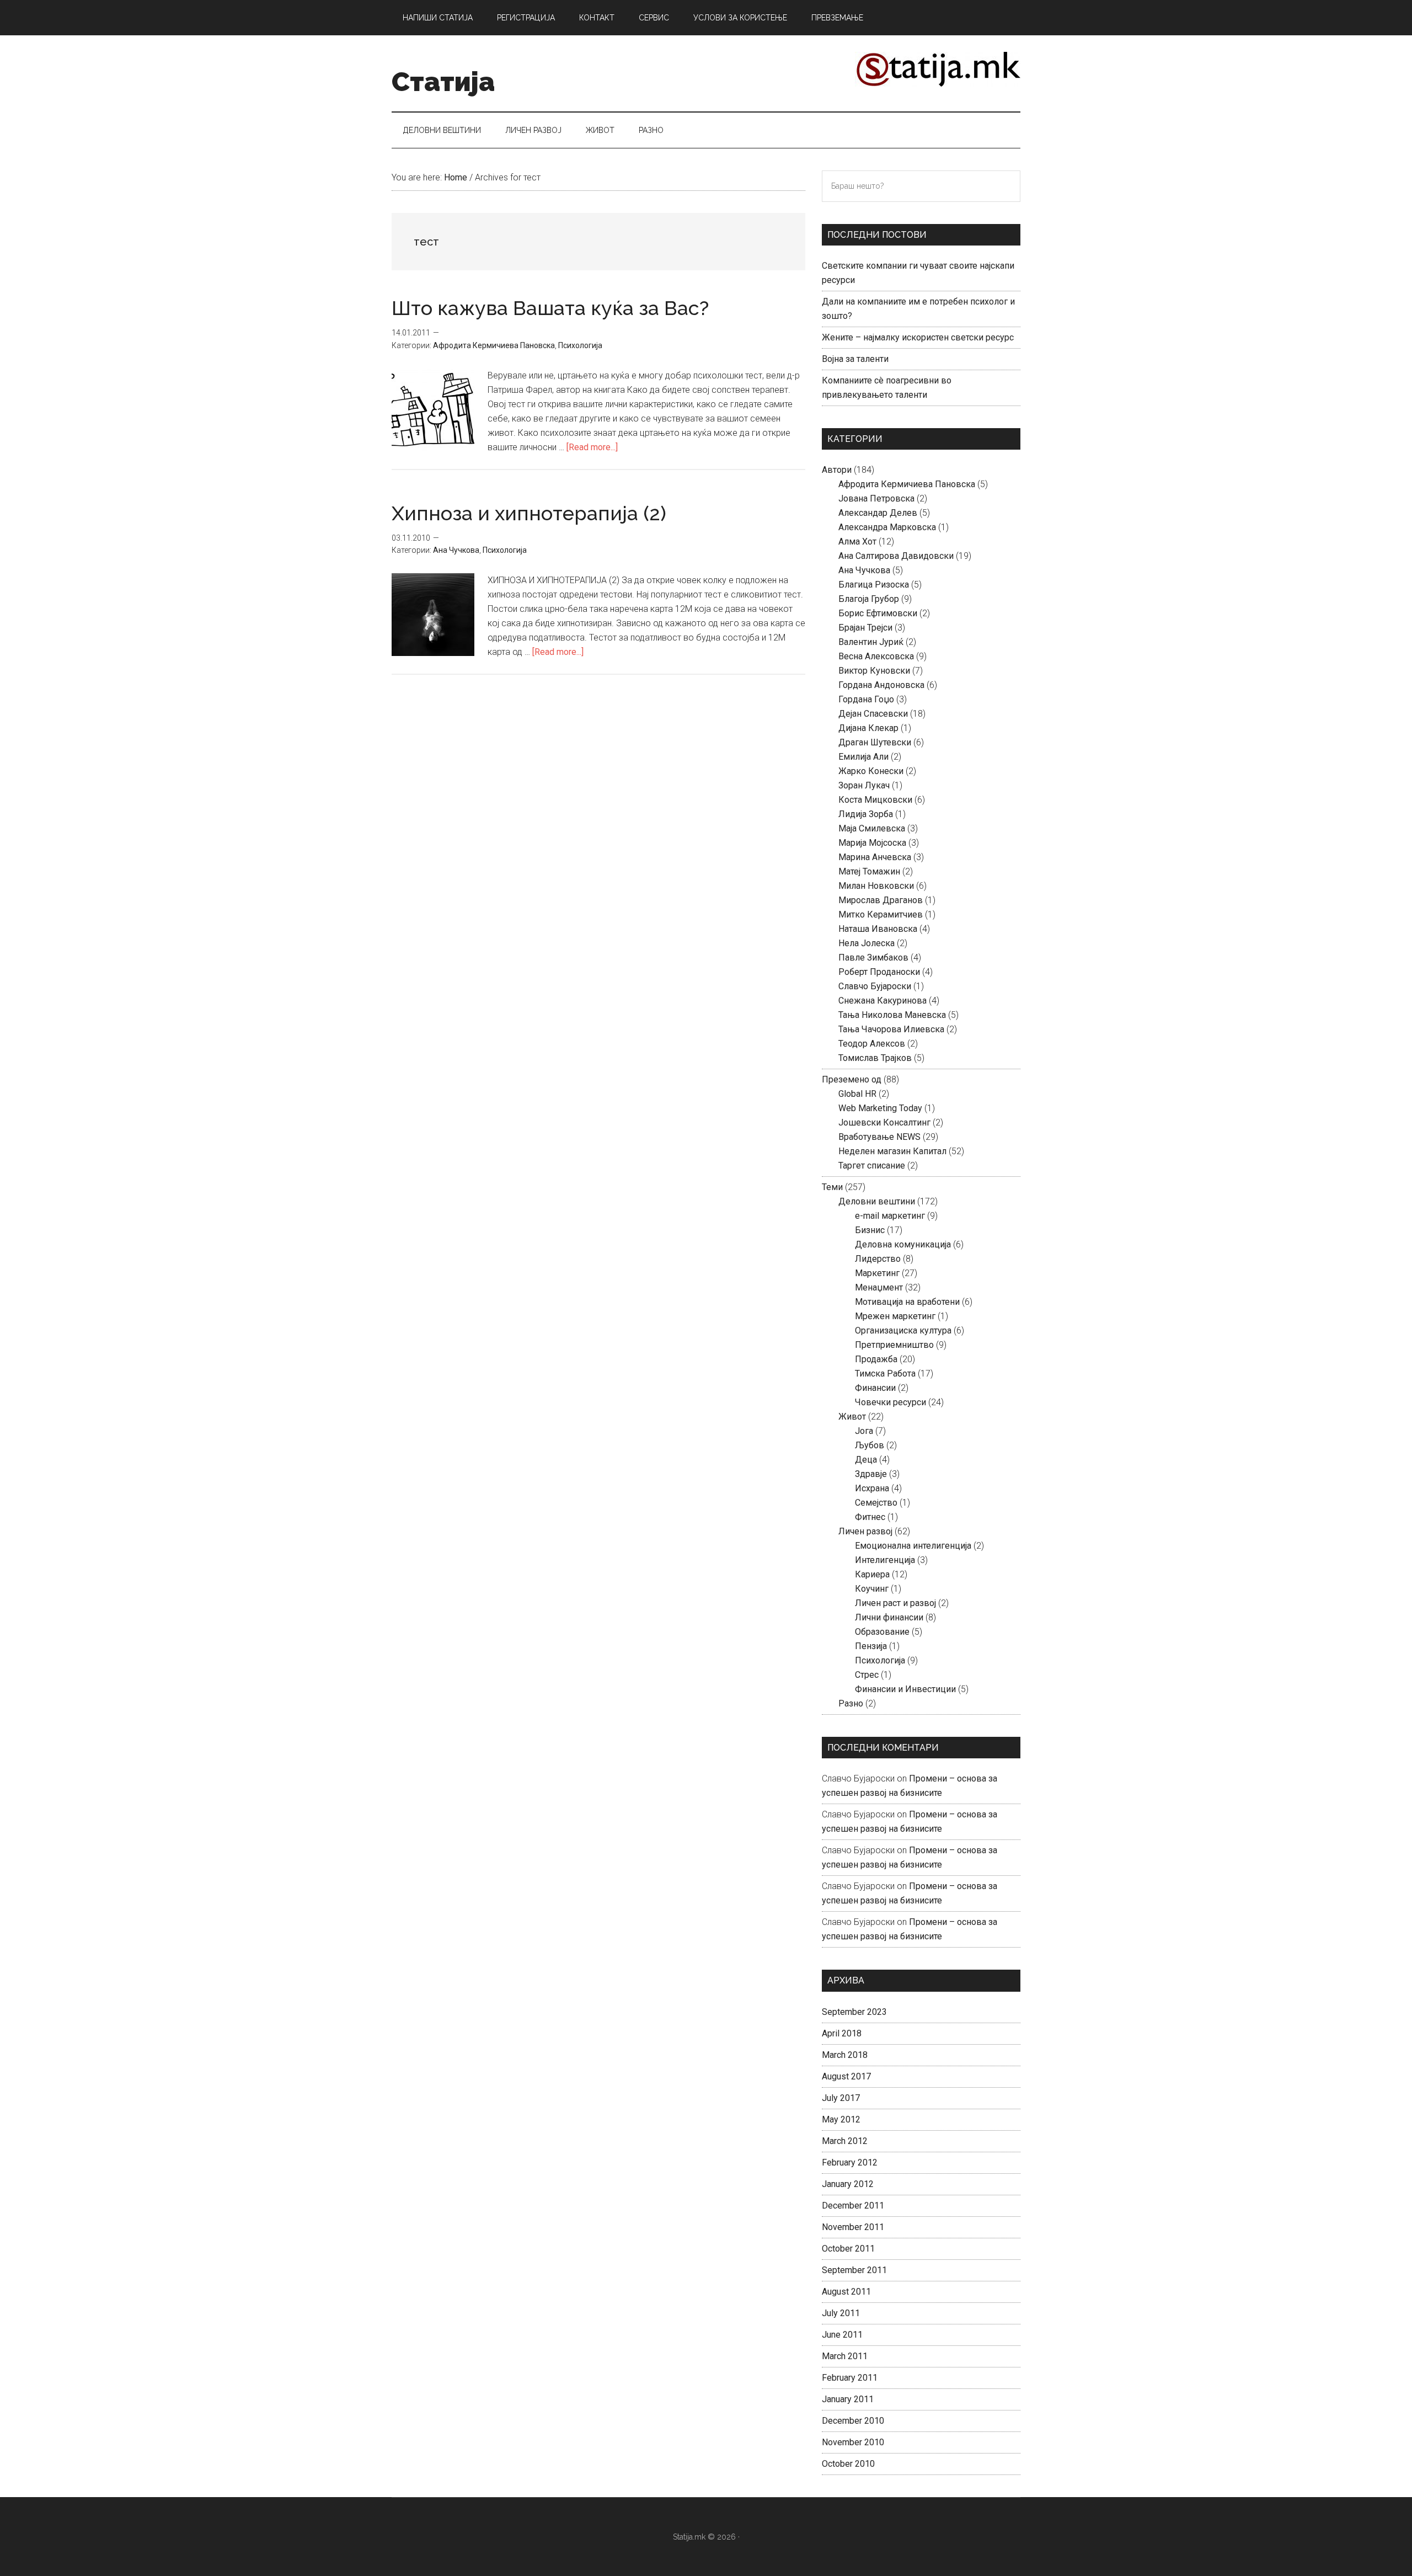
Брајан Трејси (865, 628)
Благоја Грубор (869, 599)
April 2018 (842, 2033)
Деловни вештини (877, 1201)
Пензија (871, 1646)
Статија (443, 82)
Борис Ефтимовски (878, 613)
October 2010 (848, 2464)
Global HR (857, 1094)
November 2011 (853, 2227)
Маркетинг (877, 1273)
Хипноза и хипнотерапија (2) (529, 513)
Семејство (876, 1503)
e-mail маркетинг (890, 1216)
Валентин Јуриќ (871, 642)
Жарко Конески (871, 771)
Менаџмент (879, 1287)
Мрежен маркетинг (895, 1316)
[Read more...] (592, 447)
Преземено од (852, 1079)
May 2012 (841, 2119)
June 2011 (842, 2335)
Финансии (875, 1388)
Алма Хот (857, 542)
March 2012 (845, 2141)
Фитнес (870, 1517)
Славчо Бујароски (875, 986)
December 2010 (853, 2421)
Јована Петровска (876, 498)
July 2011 (841, 2313)
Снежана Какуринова (882, 1001)
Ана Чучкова (456, 550)
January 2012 (848, 2184)
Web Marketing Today (880, 1108)
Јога (864, 1431)
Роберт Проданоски (879, 972)
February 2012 (850, 2162)
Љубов (870, 1445)
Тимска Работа (885, 1374)
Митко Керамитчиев (881, 914)
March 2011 (845, 2356)
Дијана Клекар (868, 728)
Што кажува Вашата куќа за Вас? (550, 308)
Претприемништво (894, 1345)
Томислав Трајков (875, 1058)
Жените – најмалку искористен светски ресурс (918, 337)
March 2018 (845, 2055)
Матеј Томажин (869, 871)
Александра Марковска (887, 527)
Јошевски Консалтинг (884, 1122)
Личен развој (865, 1531)
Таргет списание (872, 1166)
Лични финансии (889, 1617)
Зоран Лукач (864, 785)
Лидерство (878, 1259)
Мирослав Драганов (881, 900)
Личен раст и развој (895, 1603)
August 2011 (846, 2292)
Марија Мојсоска (872, 843)
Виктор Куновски (874, 671)
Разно (851, 1703)
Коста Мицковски (875, 800)
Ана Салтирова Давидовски (896, 556)
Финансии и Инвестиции (905, 1689)
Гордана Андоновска (881, 685)
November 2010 (853, 2442)
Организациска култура (903, 1330)
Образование (882, 1632)
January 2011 (848, 2399)
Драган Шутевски (875, 742)
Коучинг (872, 1589)
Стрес (867, 1675)
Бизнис (870, 1230)
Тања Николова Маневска (892, 1015)
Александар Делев (878, 513)
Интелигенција (885, 1560)
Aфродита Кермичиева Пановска (494, 345)
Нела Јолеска (867, 943)
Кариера (872, 1574)
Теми (832, 1187)
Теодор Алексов (872, 1044)
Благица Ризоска (874, 585)
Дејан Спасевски (873, 714)
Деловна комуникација (903, 1244)
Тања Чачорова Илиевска (891, 1029)
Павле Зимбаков (873, 958)
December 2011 (853, 2206)
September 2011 (854, 2270)
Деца (866, 1460)
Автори (837, 470)
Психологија (580, 345)
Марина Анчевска (875, 857)
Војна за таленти (855, 359)
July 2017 (841, 2098)
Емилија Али (863, 757)
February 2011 (850, 2378)
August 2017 (846, 2076)
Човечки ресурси (890, 1402)
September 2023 (854, 2012)
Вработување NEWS (879, 1137)
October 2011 (848, 2249)
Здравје (871, 1474)
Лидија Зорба (866, 814)
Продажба (876, 1359)
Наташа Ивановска (878, 929)
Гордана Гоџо (866, 699)
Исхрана (872, 1488)
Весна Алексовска (876, 656)
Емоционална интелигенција (913, 1546)
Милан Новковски (876, 886)
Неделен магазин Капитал (892, 1151)
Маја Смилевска (872, 828)
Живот (852, 1417)
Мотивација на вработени (907, 1302)
